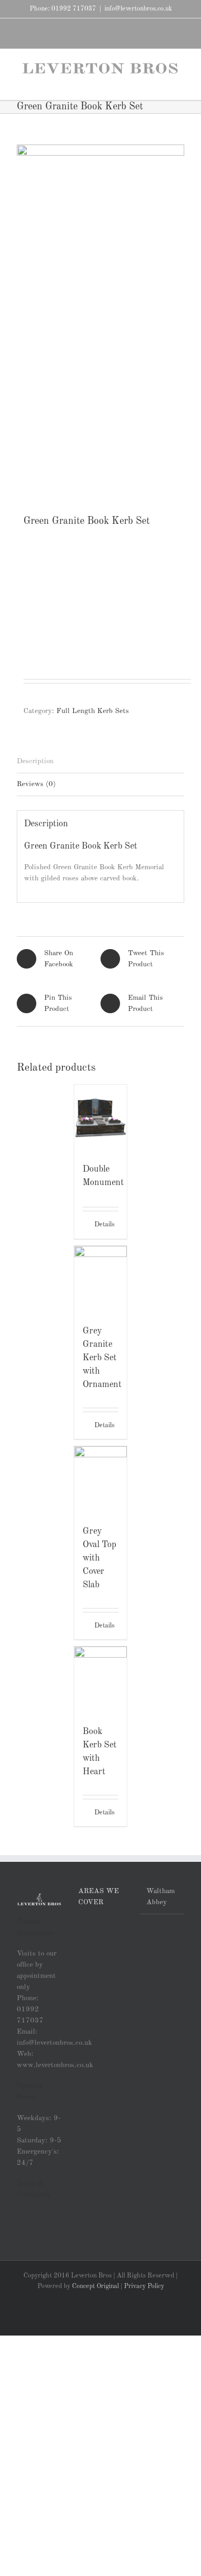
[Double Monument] (101, 1118)
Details (104, 1225)
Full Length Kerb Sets (93, 711)
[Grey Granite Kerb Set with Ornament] (101, 1280)
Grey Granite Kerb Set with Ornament (102, 1358)
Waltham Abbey (161, 1897)
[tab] (100, 762)
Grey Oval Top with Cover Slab (99, 1558)
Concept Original (95, 2286)
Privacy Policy (144, 2286)
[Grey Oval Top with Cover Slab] (101, 1480)
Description (35, 761)
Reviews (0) (36, 784)
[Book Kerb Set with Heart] (101, 1680)
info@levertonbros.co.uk (138, 9)
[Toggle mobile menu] (180, 83)
